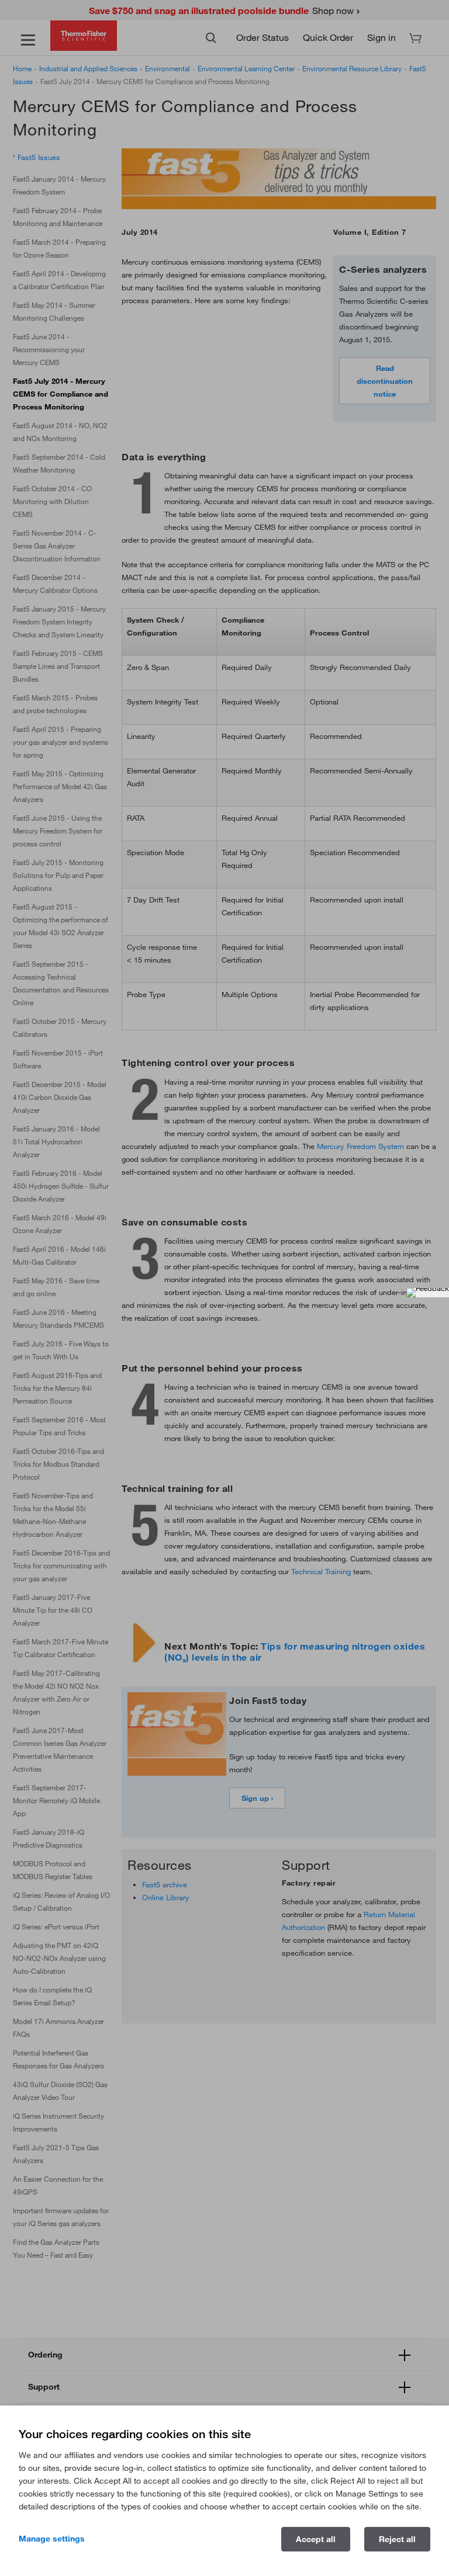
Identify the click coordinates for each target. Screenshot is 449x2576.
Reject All (397, 2539)
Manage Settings (52, 2539)
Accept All (316, 2539)
